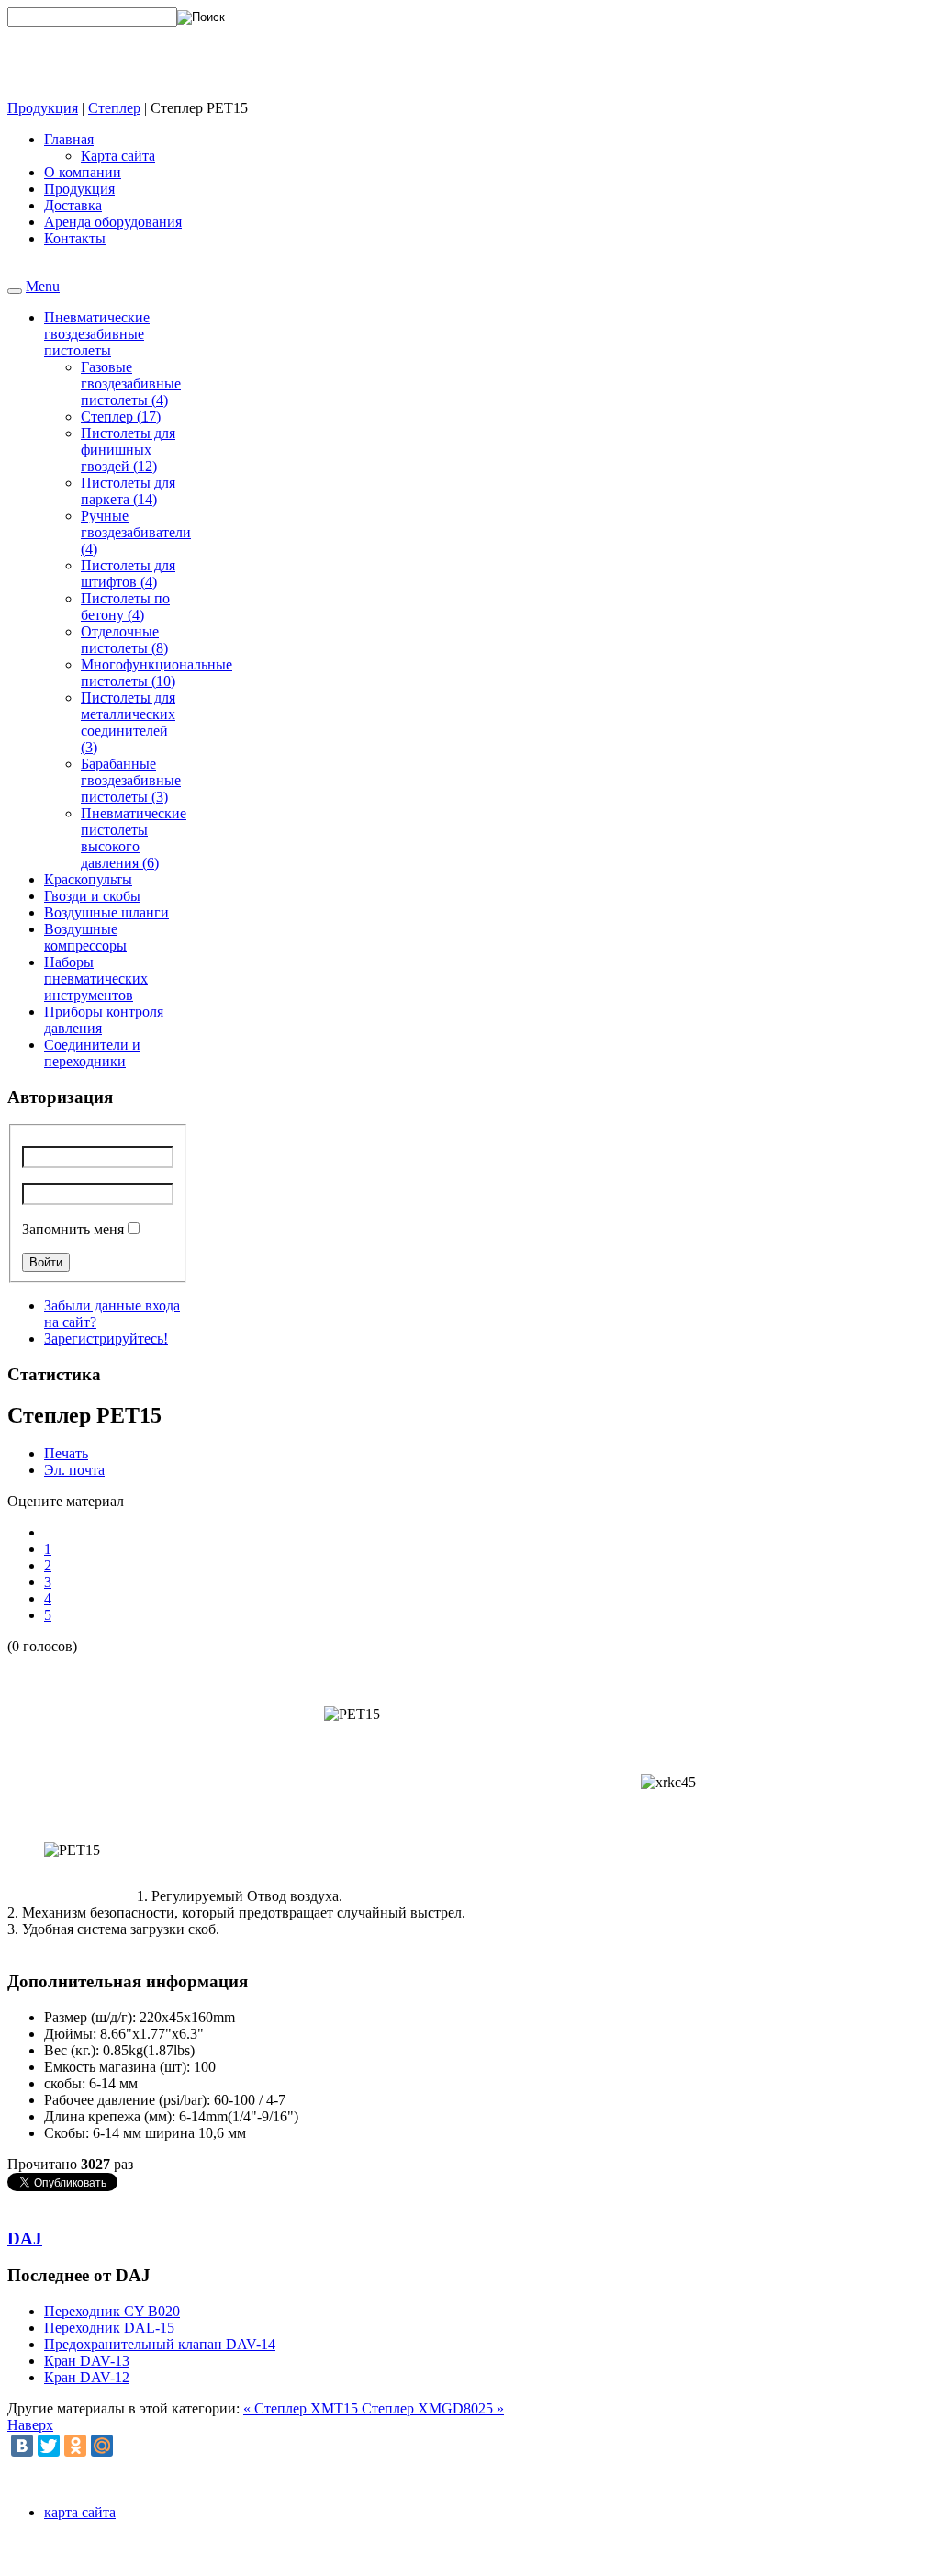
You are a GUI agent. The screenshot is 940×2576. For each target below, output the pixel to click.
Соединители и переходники (92, 1053)
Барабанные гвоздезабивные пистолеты (131, 780)
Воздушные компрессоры (85, 937)
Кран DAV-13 (87, 2361)
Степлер (114, 108)
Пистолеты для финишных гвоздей (128, 450)
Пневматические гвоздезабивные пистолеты (97, 334)
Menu (43, 286)
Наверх (30, 2425)
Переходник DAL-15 (109, 2328)
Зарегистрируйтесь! (106, 1339)
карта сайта (80, 2512)
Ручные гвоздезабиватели (136, 532)
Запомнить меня (73, 1229)
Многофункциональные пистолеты (157, 673)
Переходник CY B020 (112, 2311)
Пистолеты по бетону (125, 607)
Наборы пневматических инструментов (96, 979)
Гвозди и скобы (92, 896)
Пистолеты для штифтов (128, 574)
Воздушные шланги (106, 912)
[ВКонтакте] (22, 2446)
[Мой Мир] (102, 2446)
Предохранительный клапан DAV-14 (160, 2344)
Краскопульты (88, 879)
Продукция (43, 108)
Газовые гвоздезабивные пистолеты (131, 383)
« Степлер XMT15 (302, 2408)
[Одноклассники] (75, 2446)
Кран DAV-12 (87, 2377)
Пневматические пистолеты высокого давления (134, 838)
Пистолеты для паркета (128, 491)
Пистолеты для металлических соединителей (128, 722)
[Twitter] (49, 2446)
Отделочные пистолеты (124, 640)
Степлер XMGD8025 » (433, 2408)
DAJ (25, 2239)
